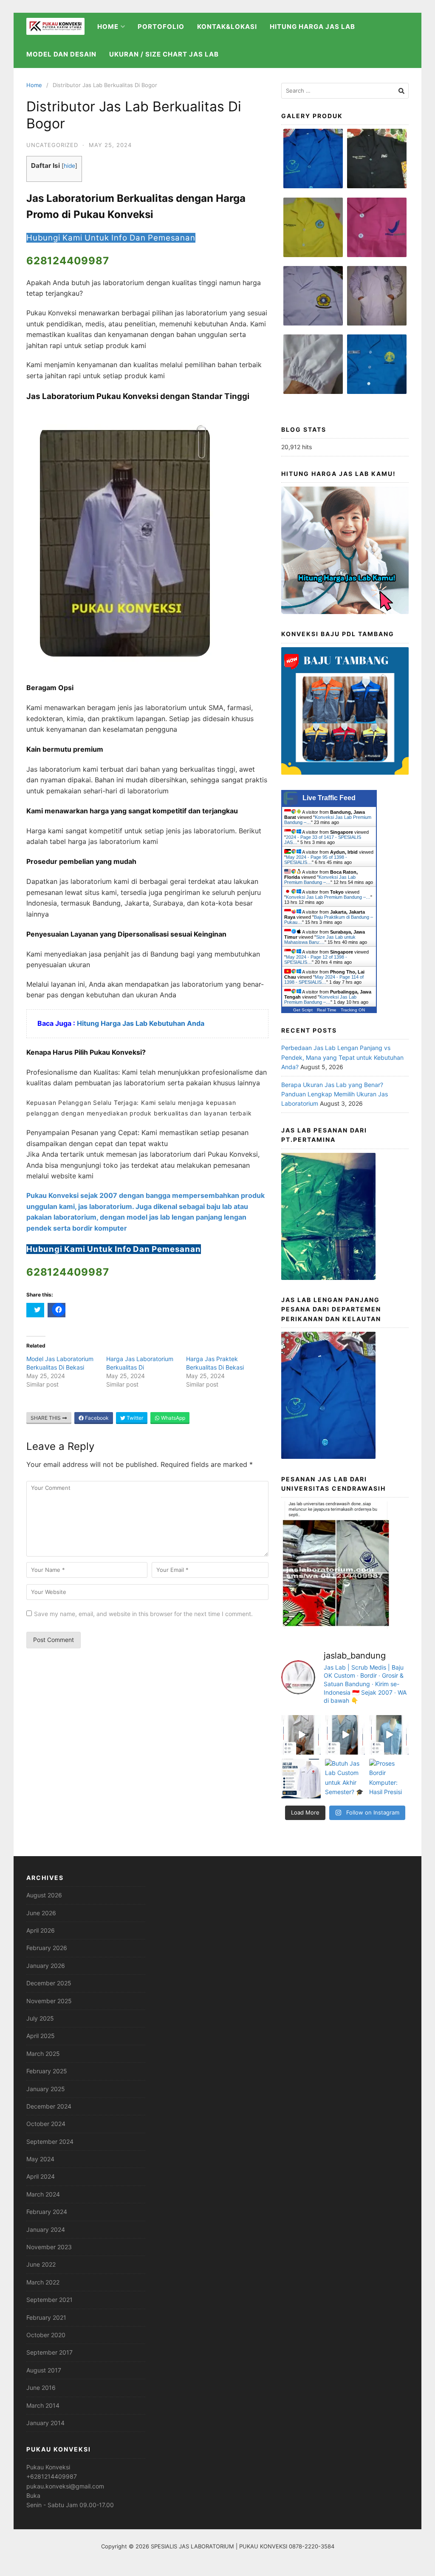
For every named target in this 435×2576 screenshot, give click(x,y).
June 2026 (41, 1913)
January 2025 (46, 2089)
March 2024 (43, 2194)
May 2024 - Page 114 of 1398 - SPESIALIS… (324, 979)
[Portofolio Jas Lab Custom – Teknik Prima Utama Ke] (301, 1779)
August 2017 (44, 2370)
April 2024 (41, 2176)
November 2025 (49, 2001)
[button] (313, 163)
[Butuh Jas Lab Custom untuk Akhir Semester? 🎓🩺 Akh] (345, 1779)
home (108, 27)
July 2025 (40, 2018)
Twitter (134, 1418)
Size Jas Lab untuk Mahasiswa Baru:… (320, 940)
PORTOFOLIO (161, 27)
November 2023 (49, 2247)
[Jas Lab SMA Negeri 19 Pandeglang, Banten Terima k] (345, 1735)
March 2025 (43, 2054)
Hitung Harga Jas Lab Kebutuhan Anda (141, 1023)
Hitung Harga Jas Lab (312, 27)
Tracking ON (353, 1010)
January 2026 (46, 1966)
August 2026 (44, 1895)
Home (34, 85)
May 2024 (40, 2159)
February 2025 (47, 2071)
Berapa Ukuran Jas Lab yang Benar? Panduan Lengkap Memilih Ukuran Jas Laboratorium (335, 1094)
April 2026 (41, 1930)
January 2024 (46, 2229)
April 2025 (41, 2036)
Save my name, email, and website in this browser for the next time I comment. (143, 1614)
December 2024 (49, 2106)
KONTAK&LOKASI (227, 27)
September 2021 (49, 2300)
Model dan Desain (61, 54)
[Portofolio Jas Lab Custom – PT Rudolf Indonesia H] (389, 1735)
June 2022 (41, 2264)
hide (69, 166)
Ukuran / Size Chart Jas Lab (164, 54)
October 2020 (46, 2335)
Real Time (327, 1010)
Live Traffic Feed (329, 798)
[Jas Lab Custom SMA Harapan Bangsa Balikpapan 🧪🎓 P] (301, 1735)
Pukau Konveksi (48, 2467)
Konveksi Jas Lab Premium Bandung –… (320, 880)
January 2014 (45, 2423)
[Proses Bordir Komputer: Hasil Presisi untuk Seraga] (389, 1779)
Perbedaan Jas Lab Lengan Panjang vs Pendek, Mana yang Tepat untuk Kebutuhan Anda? (342, 1057)
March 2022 (43, 2282)
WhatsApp (172, 1418)
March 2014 (43, 2405)
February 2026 (47, 1948)
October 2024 (46, 2124)
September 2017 (49, 2352)
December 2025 (49, 1983)
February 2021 (46, 2317)
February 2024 (47, 2212)
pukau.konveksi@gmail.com (65, 2486)
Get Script (303, 1010)
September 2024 (50, 2141)
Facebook (96, 1418)
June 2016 (41, 2388)
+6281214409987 (52, 2476)
